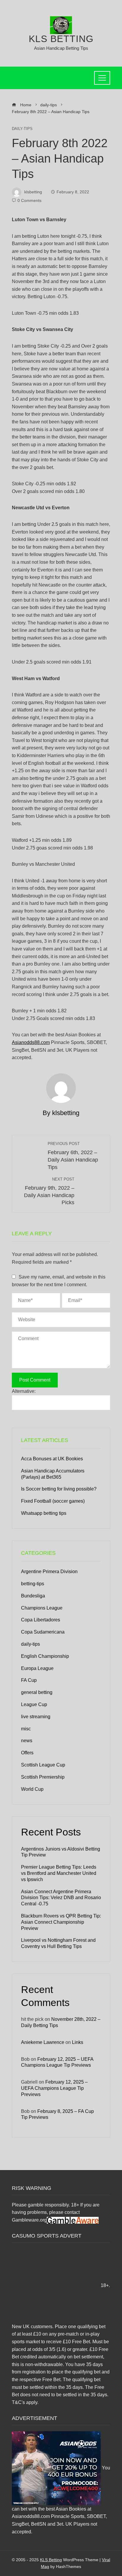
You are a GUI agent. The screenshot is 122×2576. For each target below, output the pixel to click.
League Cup (34, 1704)
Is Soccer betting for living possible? (59, 1489)
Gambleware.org (29, 2220)
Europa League (37, 1668)
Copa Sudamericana (43, 1632)
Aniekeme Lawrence (43, 2042)
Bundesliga (33, 1596)
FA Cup (29, 1680)
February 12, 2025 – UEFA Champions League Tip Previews (54, 2088)
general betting (37, 1692)
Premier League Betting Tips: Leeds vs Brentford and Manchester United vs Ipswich (59, 1873)
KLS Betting (61, 39)
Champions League (42, 1608)
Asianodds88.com (31, 1042)
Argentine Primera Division (49, 1572)
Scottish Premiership (43, 1777)
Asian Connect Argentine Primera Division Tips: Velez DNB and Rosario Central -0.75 (61, 1898)
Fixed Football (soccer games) (53, 1501)
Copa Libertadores (41, 1620)
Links (78, 2042)
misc (26, 1729)
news (27, 1741)
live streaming (36, 1717)
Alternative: (24, 1391)
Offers (27, 1753)
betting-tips (33, 1584)
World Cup (32, 1789)
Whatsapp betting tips (44, 1513)
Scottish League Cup (43, 1765)
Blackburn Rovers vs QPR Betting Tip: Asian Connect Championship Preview (61, 1922)
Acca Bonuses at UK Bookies (52, 1459)
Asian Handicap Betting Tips (61, 48)
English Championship (45, 1656)
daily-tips (22, 129)
